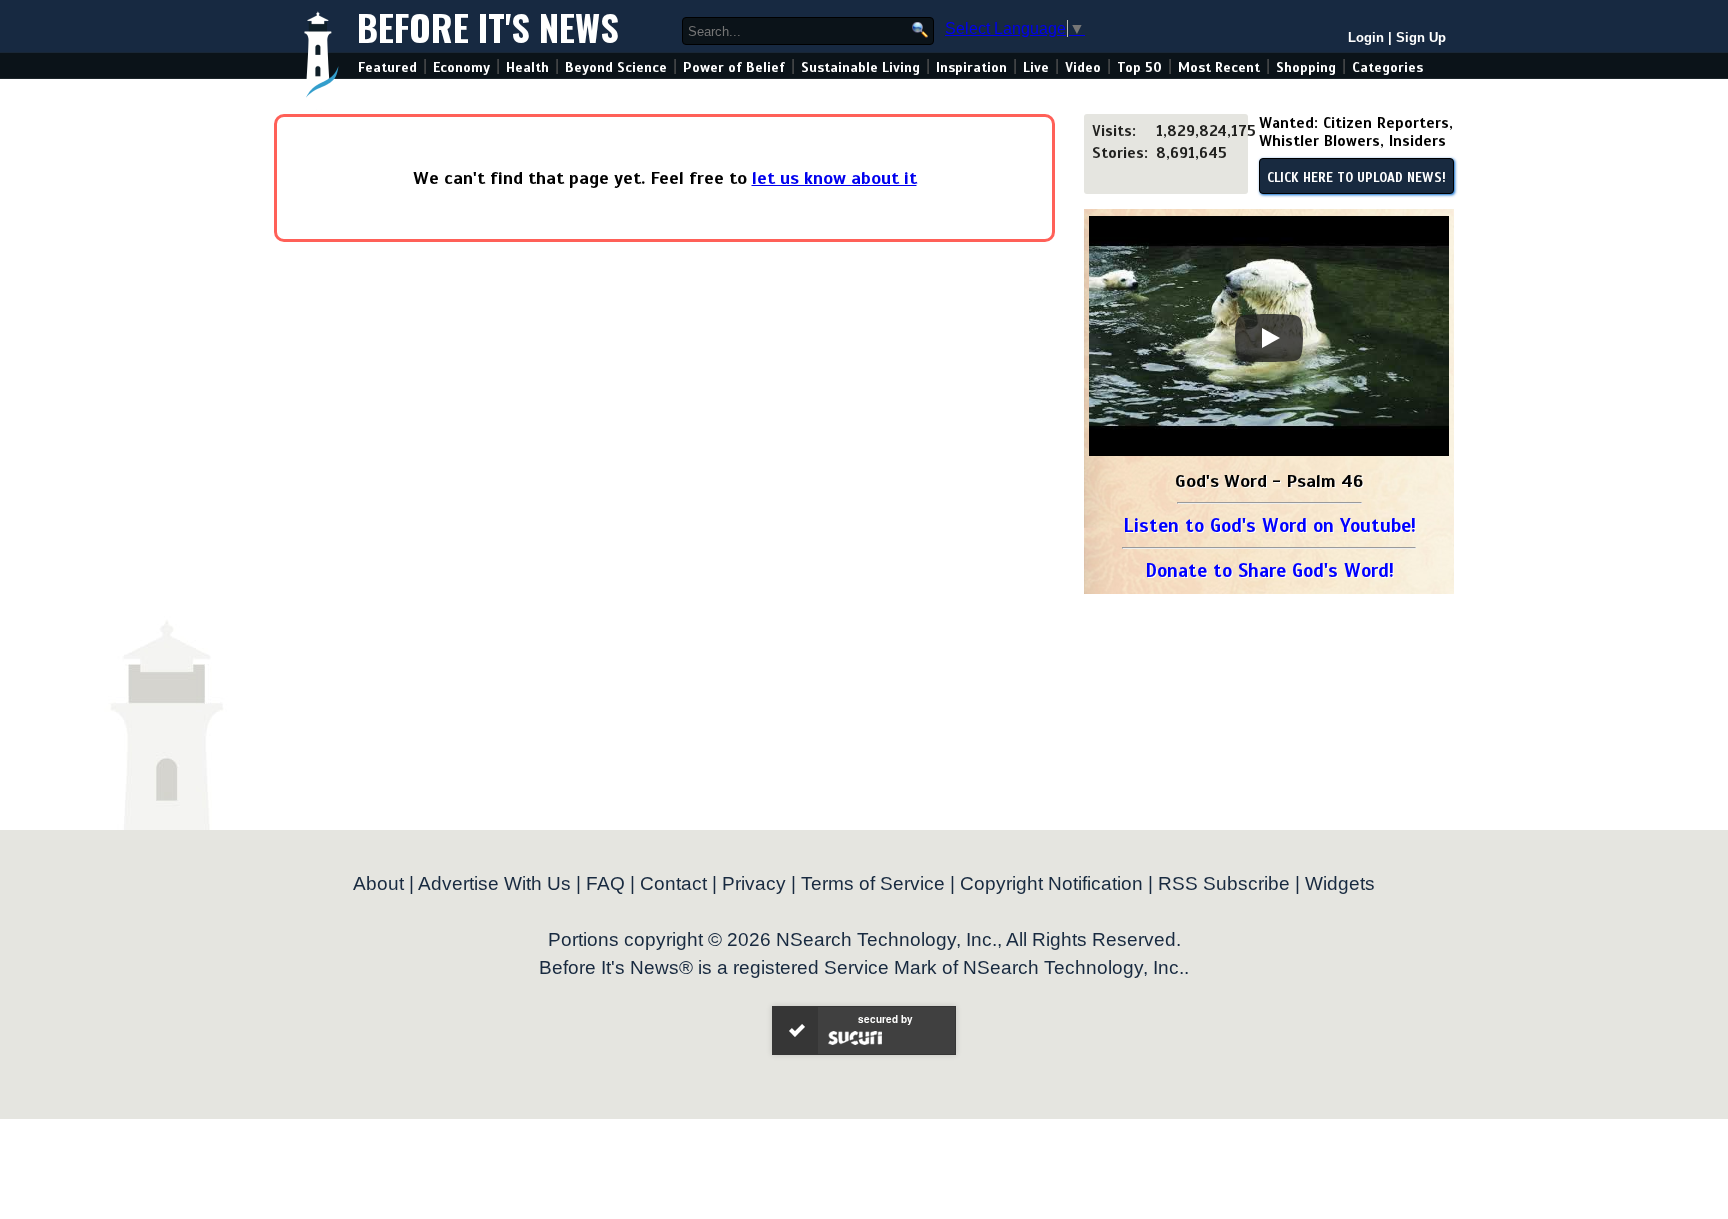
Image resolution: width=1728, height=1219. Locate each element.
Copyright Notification (1051, 883)
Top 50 (1139, 67)
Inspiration (971, 67)
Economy (461, 67)
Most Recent (1219, 67)
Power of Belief (734, 67)
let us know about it (834, 178)
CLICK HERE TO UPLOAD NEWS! (1356, 178)
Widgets (1340, 883)
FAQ (605, 883)
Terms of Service (873, 883)
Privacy (754, 883)
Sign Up (1421, 37)
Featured (387, 67)
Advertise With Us (494, 883)
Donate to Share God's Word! (1269, 570)
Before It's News (488, 26)
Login (1366, 37)
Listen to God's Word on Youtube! (1269, 525)
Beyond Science (616, 67)
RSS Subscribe (1224, 883)
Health (527, 67)
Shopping (1306, 67)
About (378, 883)
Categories (1387, 67)
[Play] (1269, 338)
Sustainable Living (860, 67)
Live (1036, 67)
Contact (673, 883)
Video (1083, 67)
